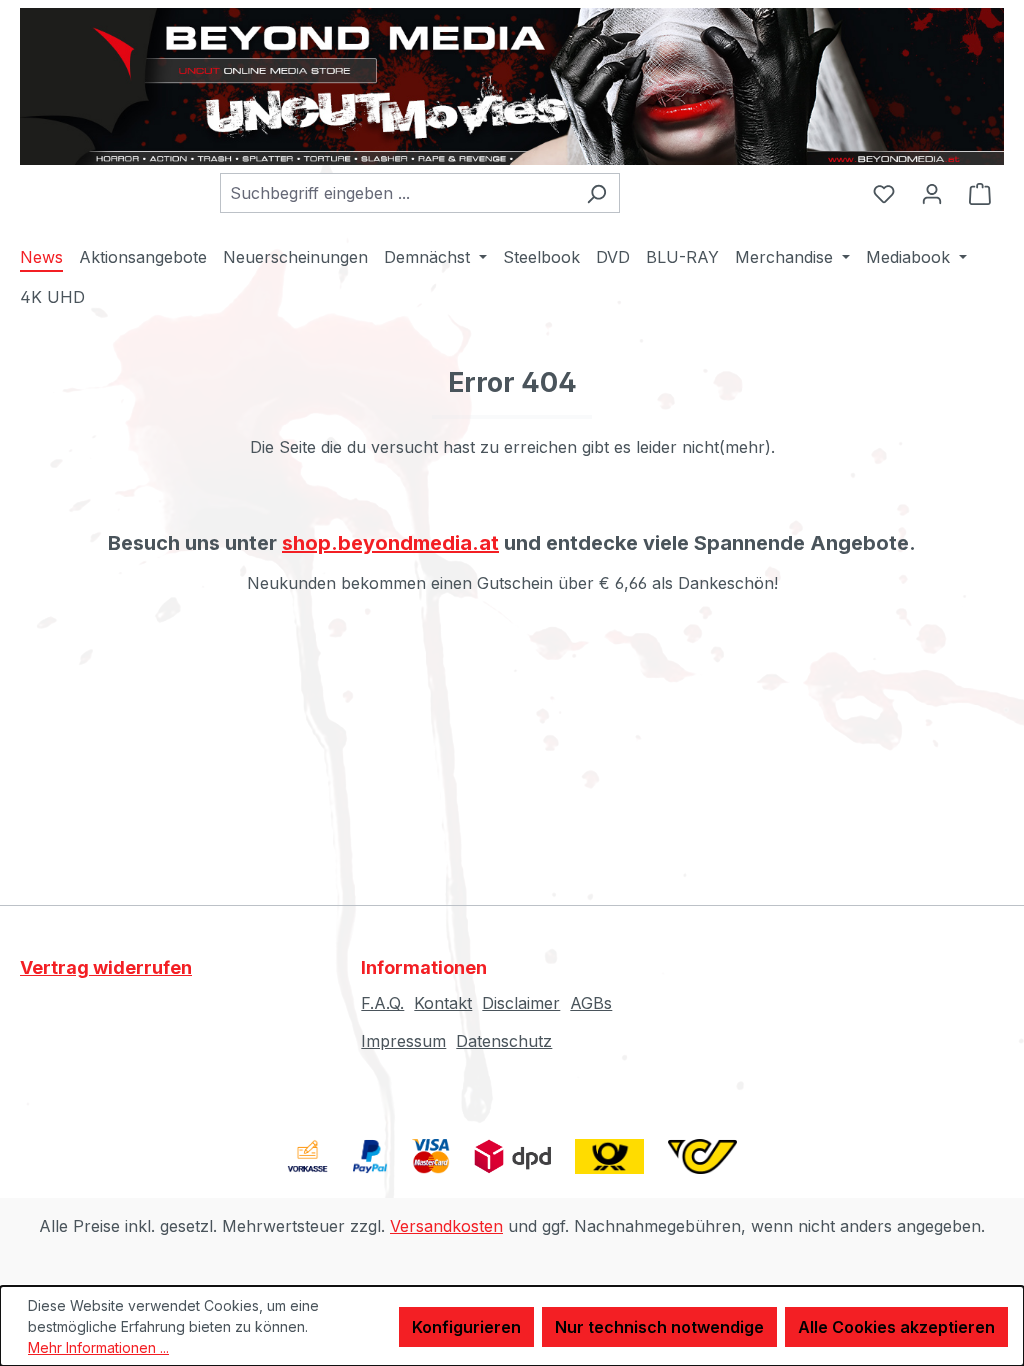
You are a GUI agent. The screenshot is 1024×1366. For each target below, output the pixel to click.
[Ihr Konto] (932, 193)
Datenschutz (504, 1041)
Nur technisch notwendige (659, 1327)
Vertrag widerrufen (106, 967)
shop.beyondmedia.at (390, 543)
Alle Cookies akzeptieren (896, 1327)
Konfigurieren (466, 1327)
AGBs (591, 1003)
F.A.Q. (382, 1003)
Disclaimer (521, 1003)
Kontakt (443, 1003)
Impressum (403, 1041)
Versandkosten (446, 1226)
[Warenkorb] (980, 193)
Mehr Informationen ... (98, 1347)
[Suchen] (596, 193)
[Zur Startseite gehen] (512, 86)
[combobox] (397, 193)
